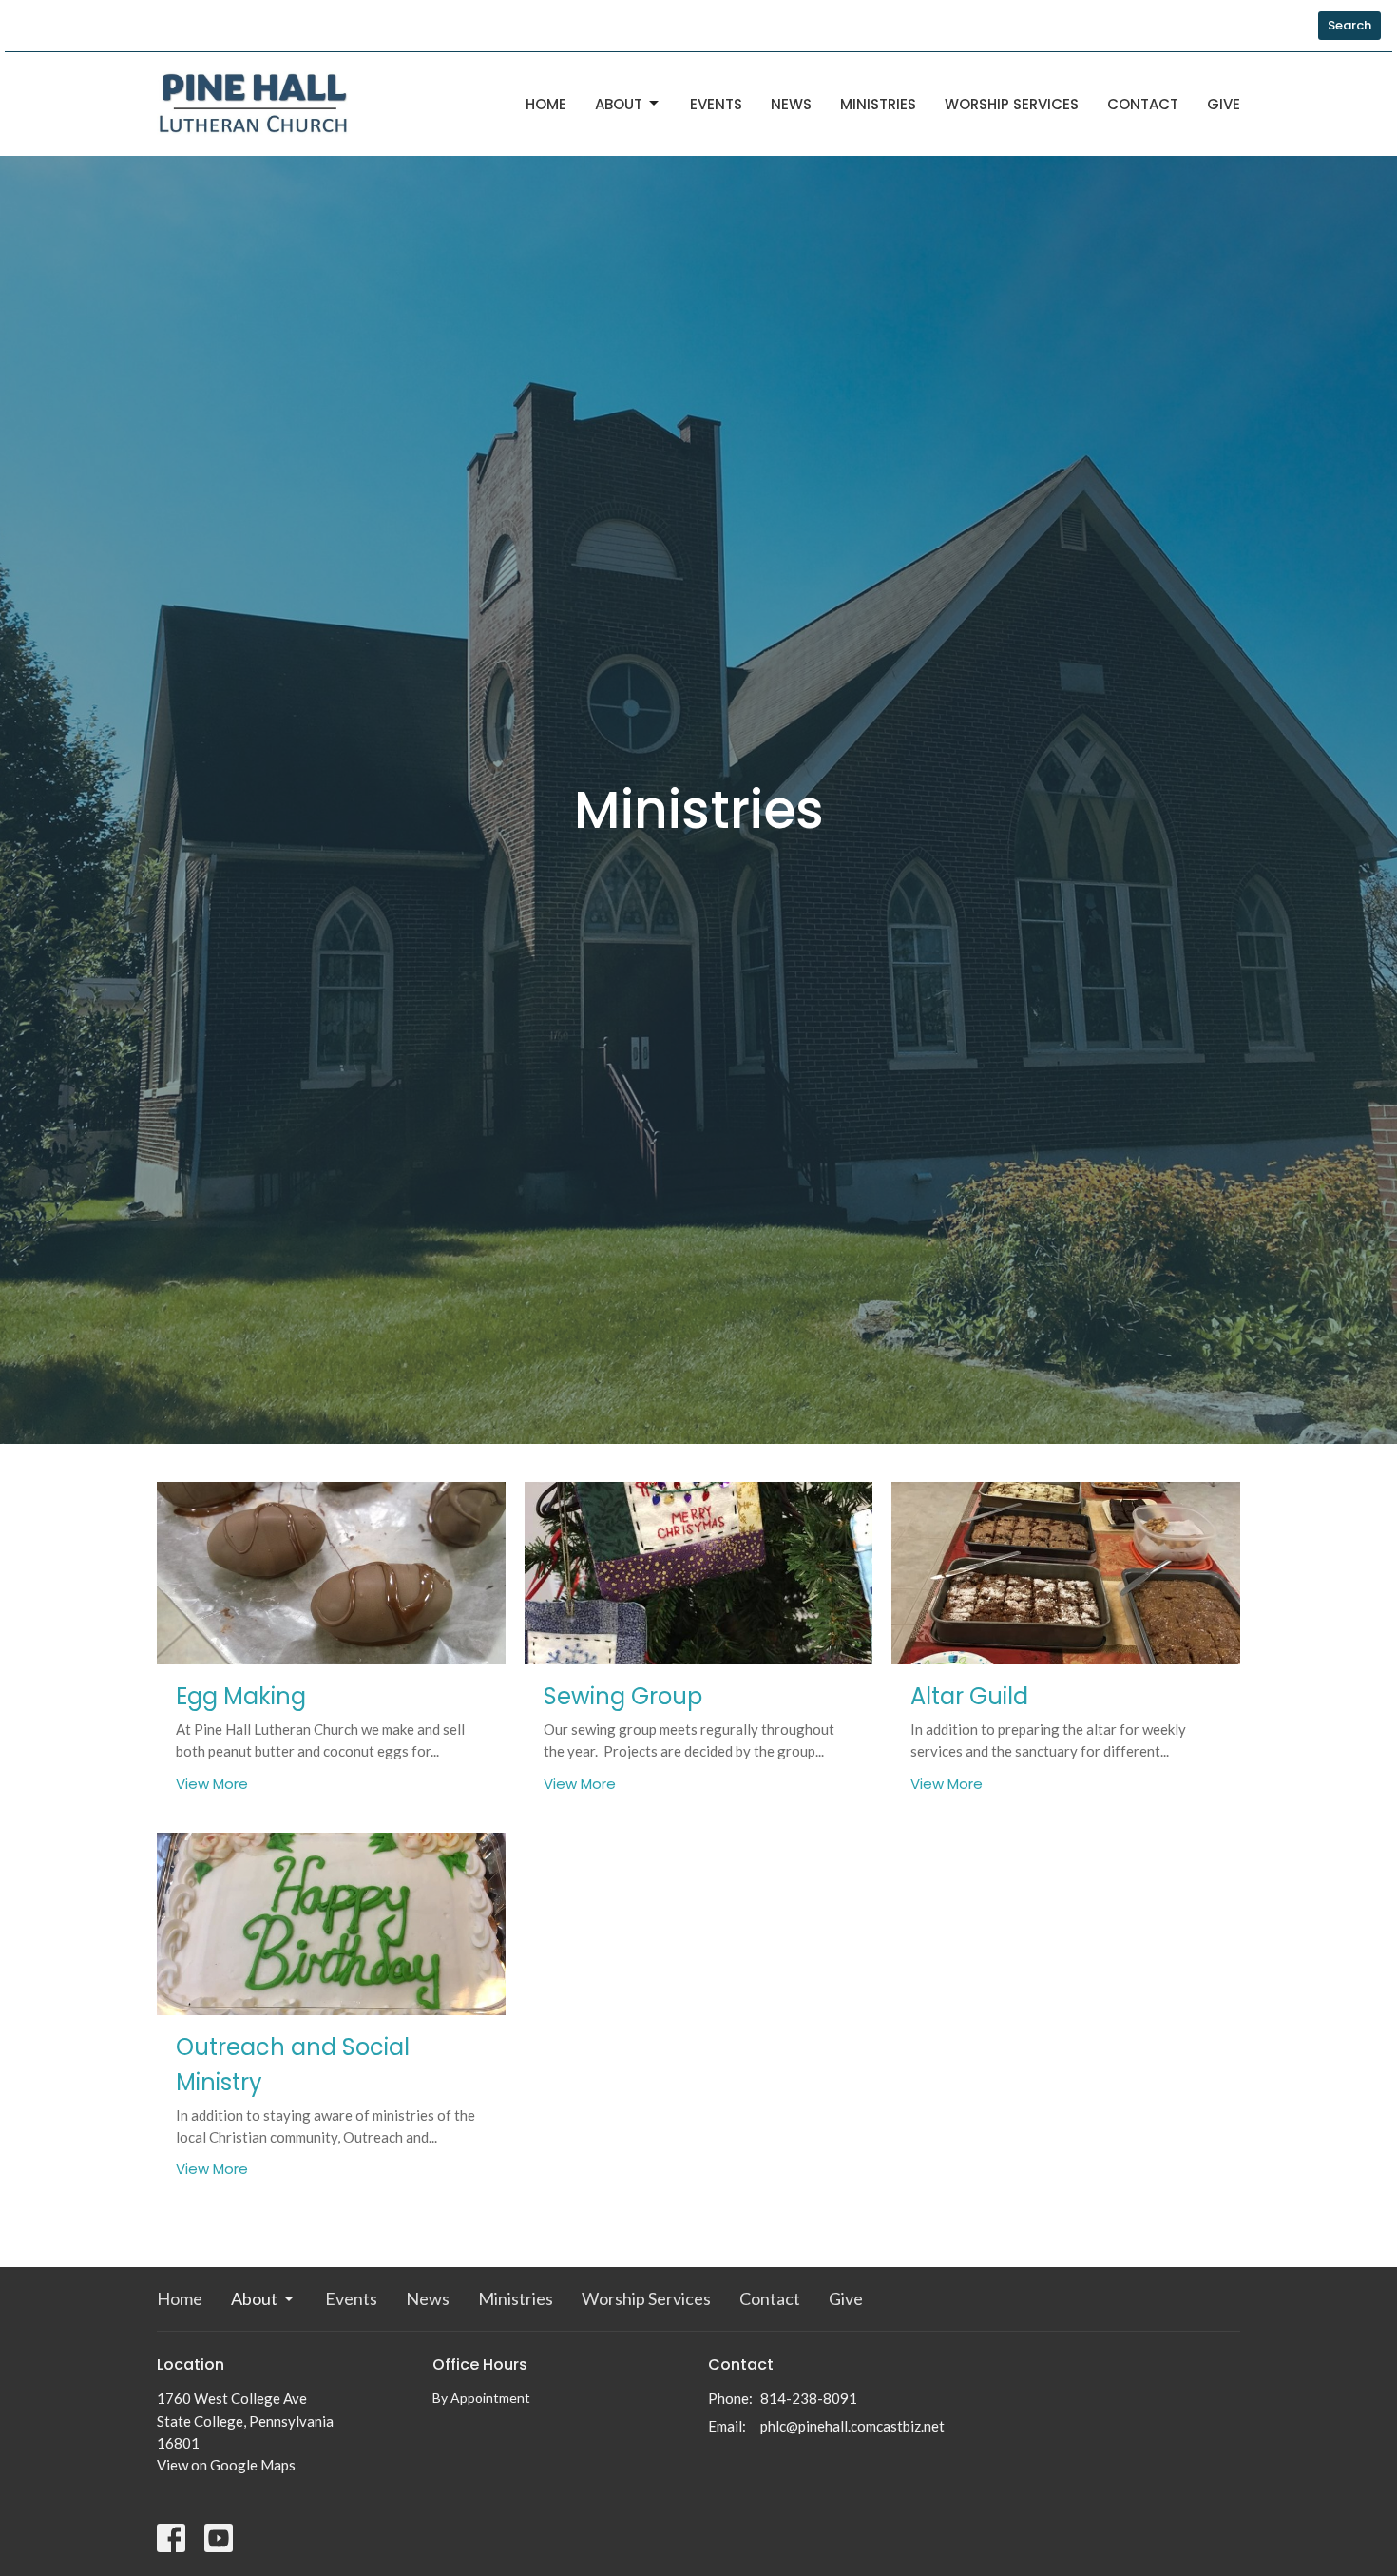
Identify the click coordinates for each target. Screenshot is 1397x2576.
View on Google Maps (226, 2465)
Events (716, 104)
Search (1349, 25)
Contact (1143, 104)
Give (1224, 104)
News (791, 104)
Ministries (878, 104)
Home (546, 104)
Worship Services (1012, 104)
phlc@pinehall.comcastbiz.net (852, 2426)
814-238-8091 (809, 2398)
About (619, 104)
